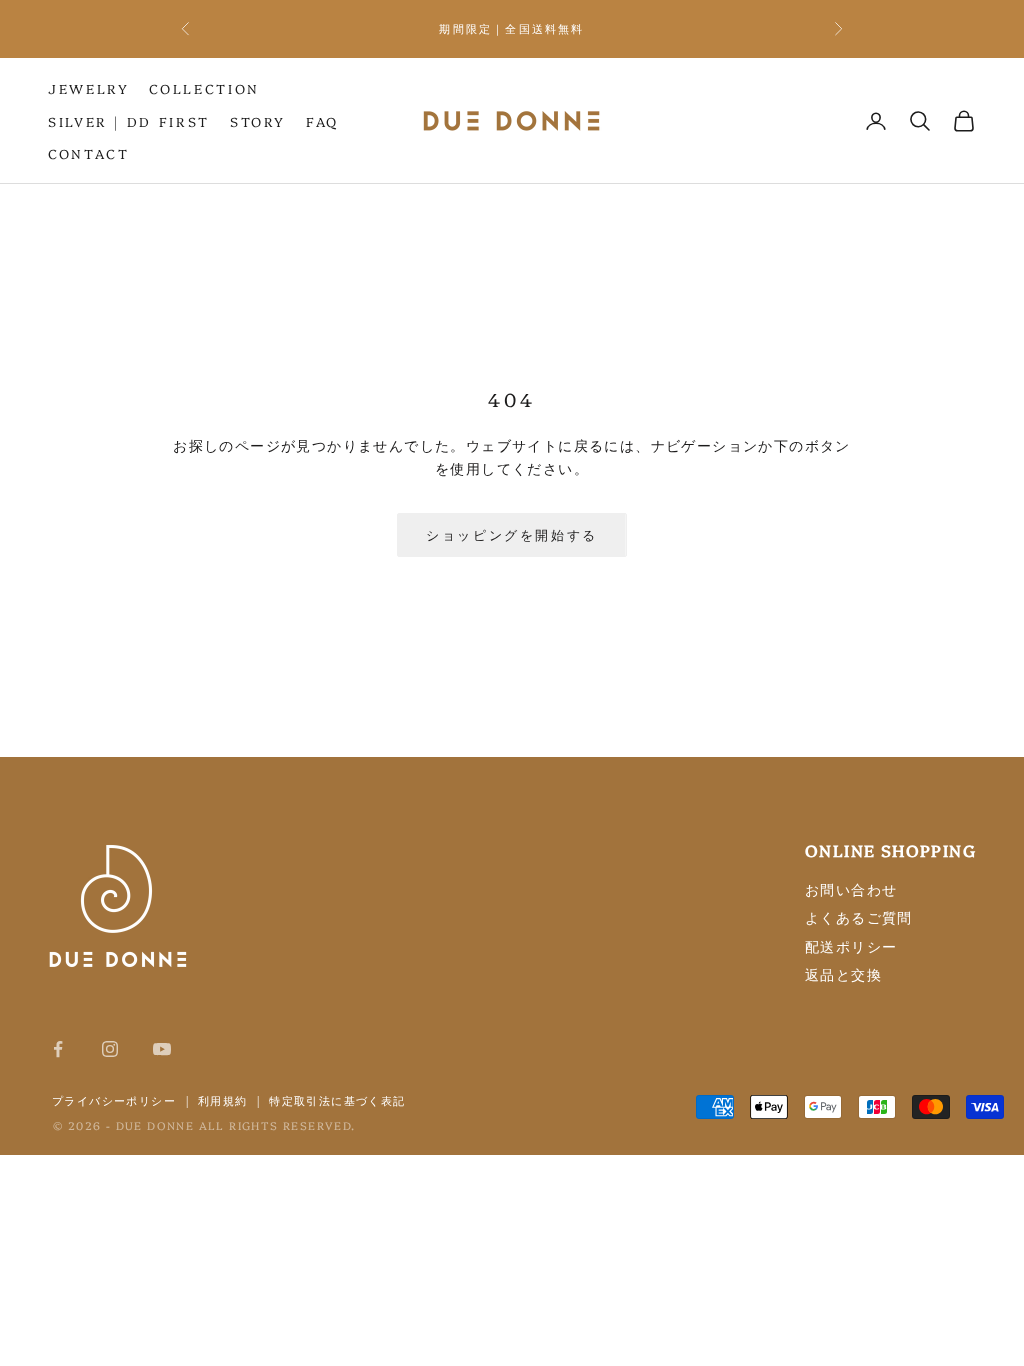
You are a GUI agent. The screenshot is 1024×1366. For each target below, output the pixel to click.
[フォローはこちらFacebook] (58, 1049)
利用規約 (223, 1100)
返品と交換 (843, 974)
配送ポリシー (851, 946)
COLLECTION (204, 88)
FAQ (322, 121)
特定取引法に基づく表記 (337, 1100)
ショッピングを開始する (512, 534)
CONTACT (88, 153)
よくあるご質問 (859, 917)
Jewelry (88, 88)
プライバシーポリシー (114, 1100)
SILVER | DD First (129, 121)
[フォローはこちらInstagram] (110, 1049)
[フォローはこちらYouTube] (162, 1049)
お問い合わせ (851, 889)
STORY (258, 121)
